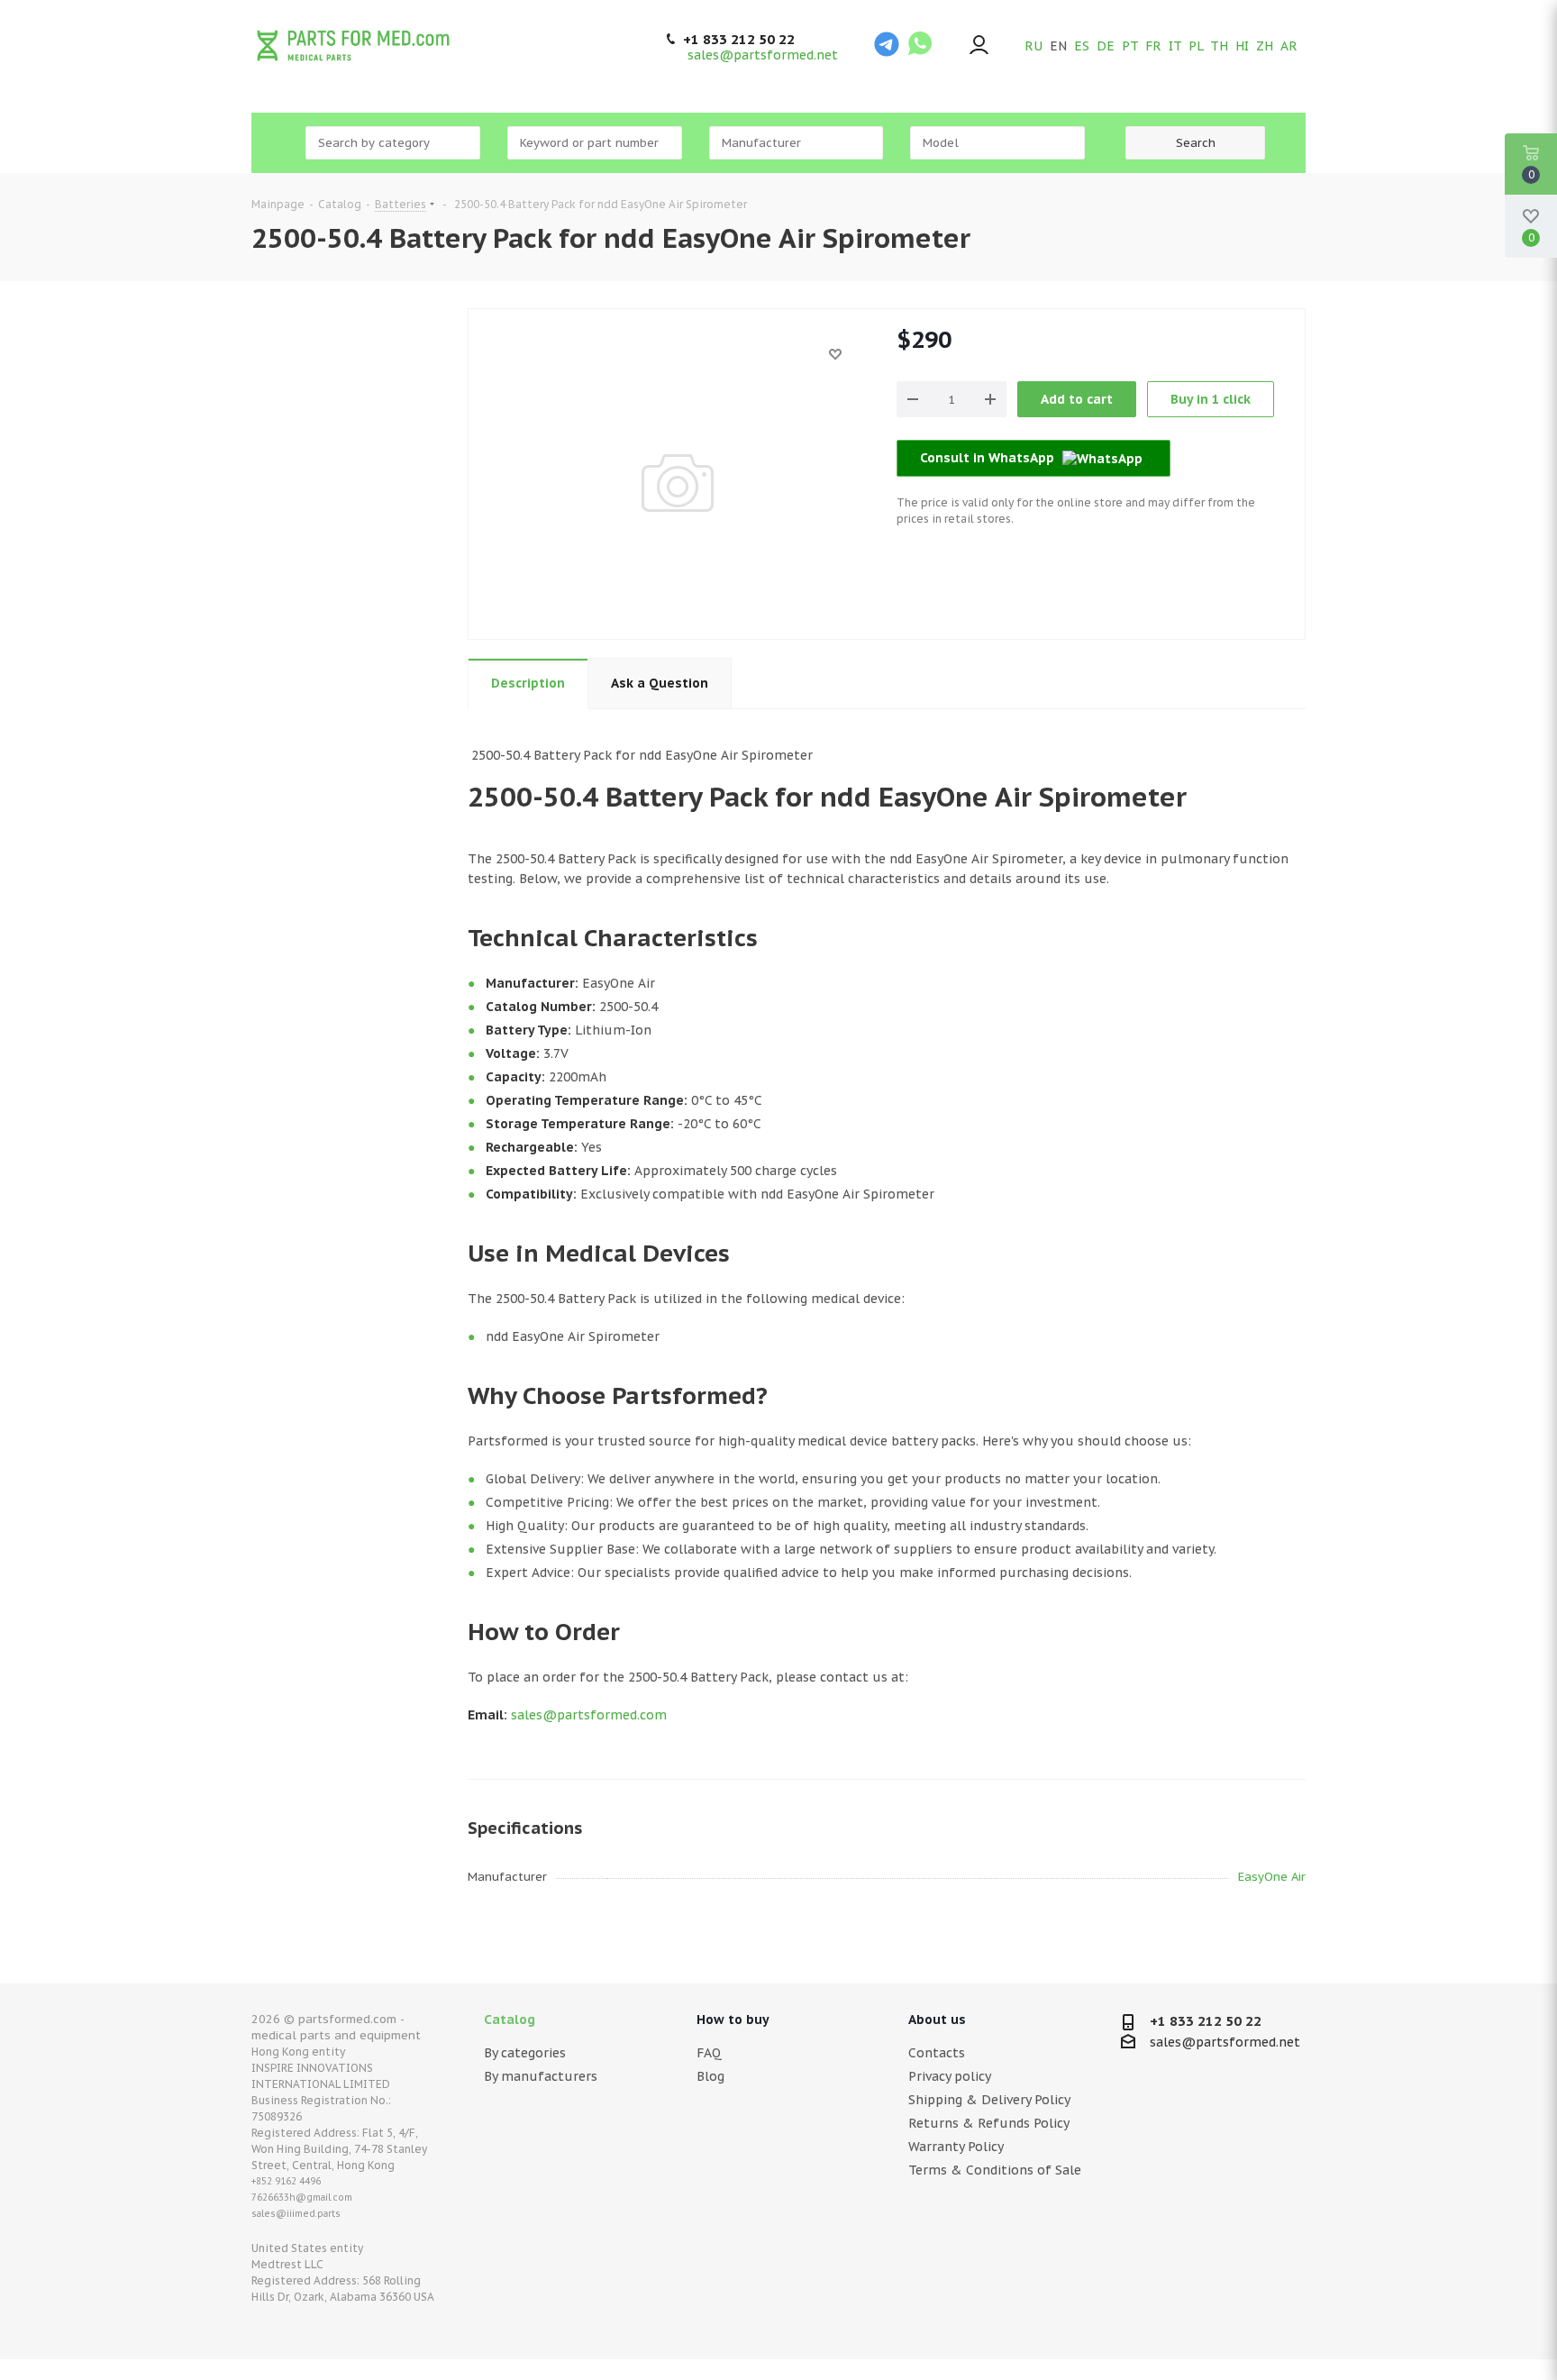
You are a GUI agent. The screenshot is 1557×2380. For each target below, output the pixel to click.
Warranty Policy (956, 2147)
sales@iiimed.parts (296, 2214)
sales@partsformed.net (763, 55)
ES (1082, 46)
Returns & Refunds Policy (989, 2123)
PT (1130, 46)
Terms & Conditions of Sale (995, 2170)
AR (1289, 46)
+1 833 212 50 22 (739, 40)
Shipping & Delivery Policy (989, 2100)
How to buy (733, 2020)
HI (1242, 46)
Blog (710, 2076)
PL (1196, 46)
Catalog (510, 2020)
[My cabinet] (979, 46)
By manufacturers (541, 2076)
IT (1175, 46)
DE (1106, 46)
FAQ (709, 2053)
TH (1219, 46)
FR (1153, 46)
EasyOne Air (1272, 1877)
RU (1033, 46)
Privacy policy (950, 2076)
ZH (1265, 46)
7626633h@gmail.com (302, 2198)
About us (937, 2020)
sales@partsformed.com (589, 1715)
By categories (525, 2053)
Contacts (937, 2053)
